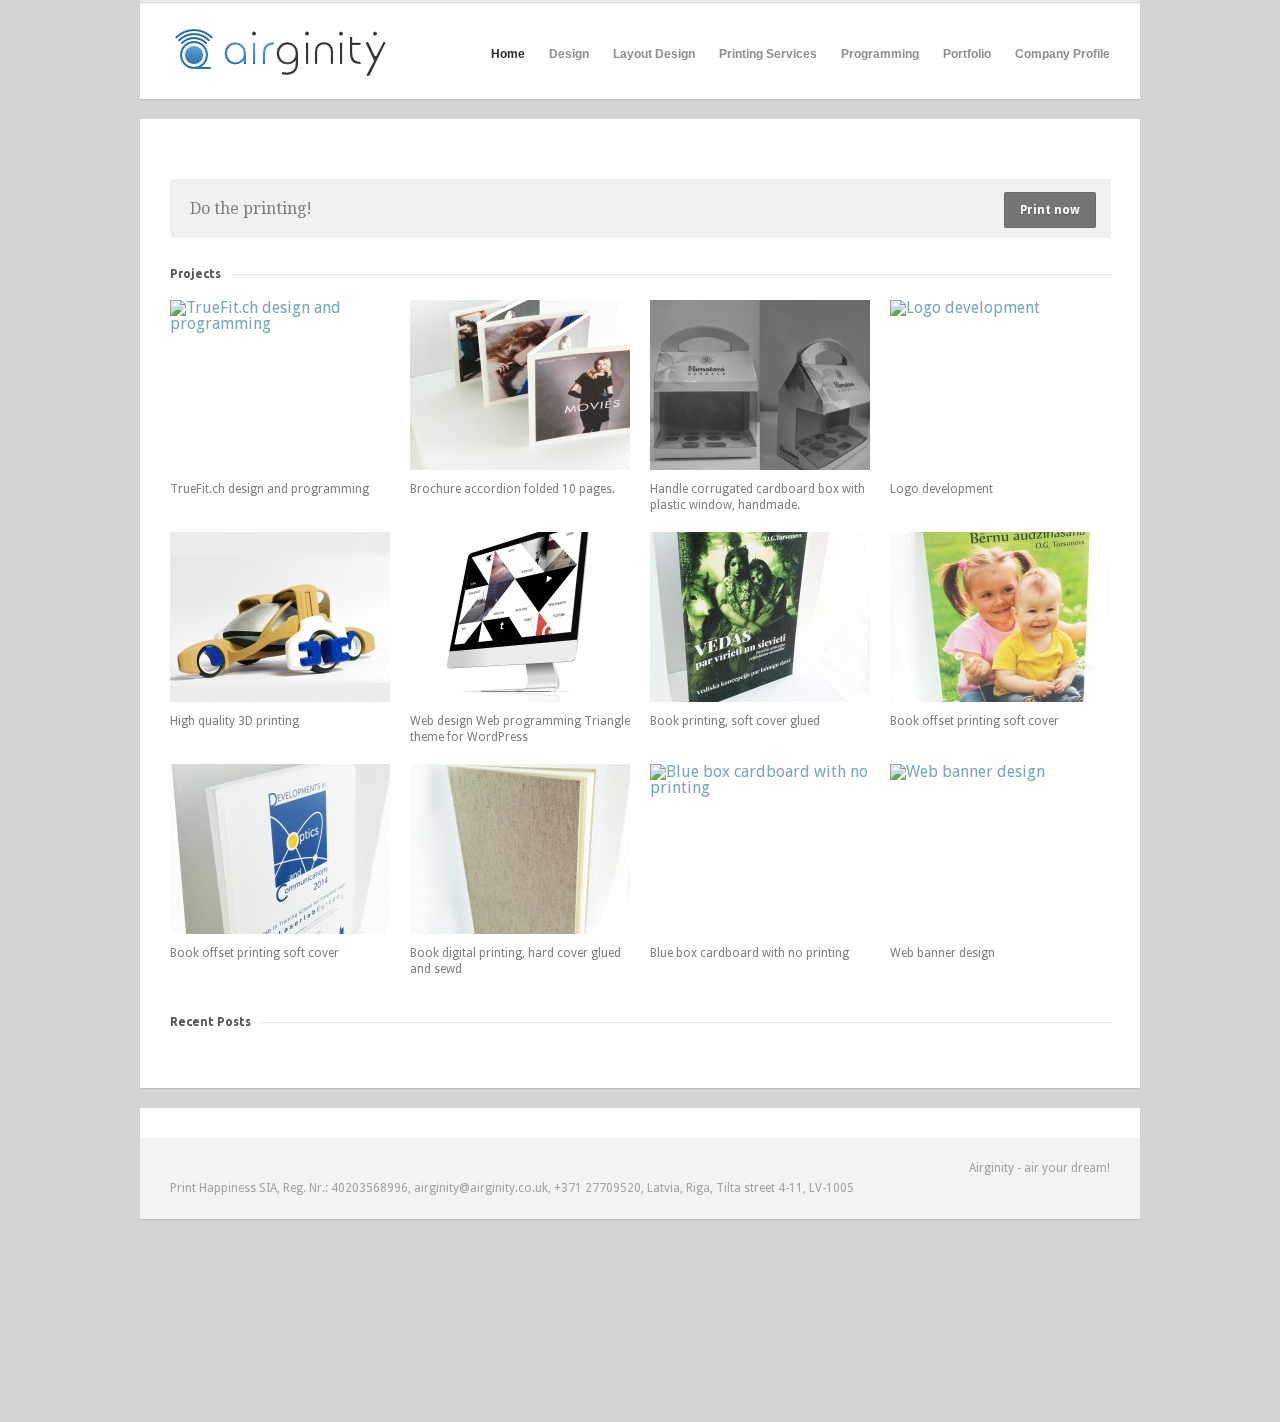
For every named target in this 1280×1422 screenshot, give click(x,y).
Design (569, 54)
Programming (880, 54)
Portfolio (967, 54)
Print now (1050, 210)
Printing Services (768, 54)
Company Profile (1062, 54)
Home (508, 54)
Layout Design (654, 54)
